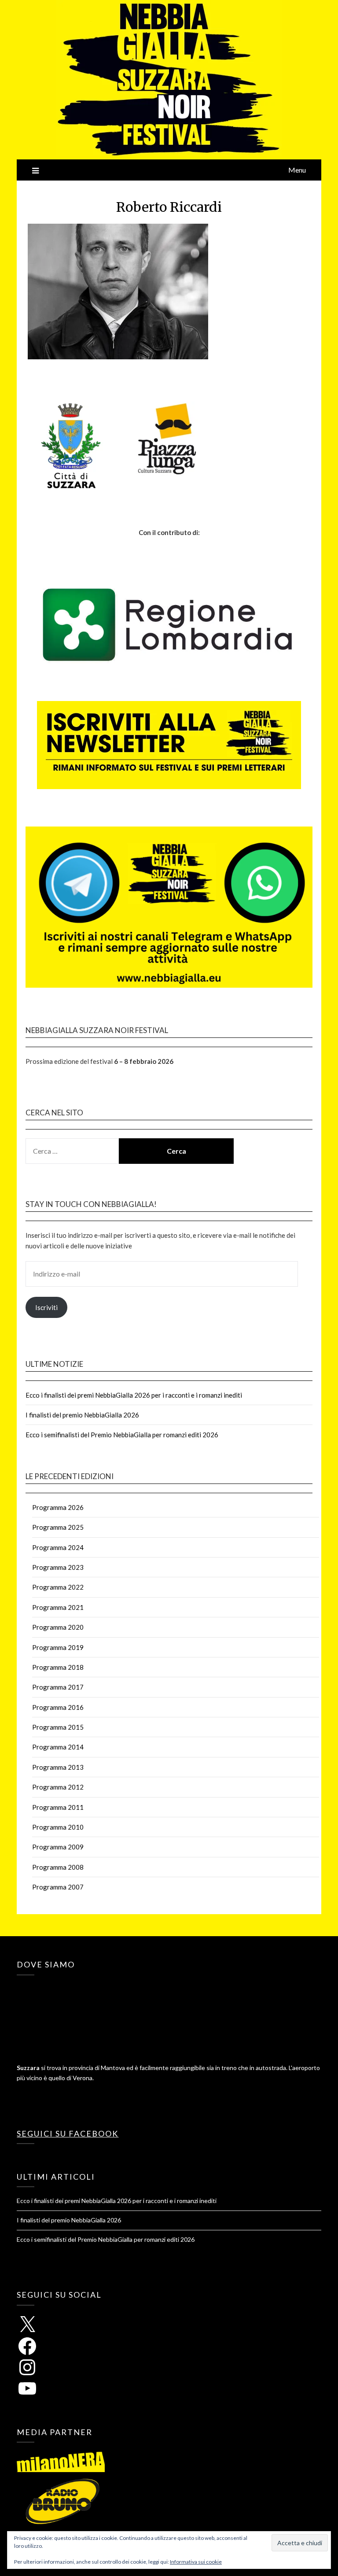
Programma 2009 (58, 1847)
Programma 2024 (58, 1547)
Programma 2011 (58, 1807)
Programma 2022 (58, 1587)
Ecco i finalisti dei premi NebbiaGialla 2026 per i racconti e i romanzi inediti (134, 1395)
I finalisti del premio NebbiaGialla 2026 (82, 1415)
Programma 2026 (58, 1507)
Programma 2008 (58, 1867)
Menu (297, 170)
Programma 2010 (58, 1827)
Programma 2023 (58, 1567)
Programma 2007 (58, 1887)
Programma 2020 (58, 1627)
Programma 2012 (58, 1787)
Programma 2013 (58, 1767)
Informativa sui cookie (196, 2562)
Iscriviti (46, 1307)
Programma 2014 (58, 1747)
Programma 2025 (58, 1527)
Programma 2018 (58, 1667)
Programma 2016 (58, 1707)
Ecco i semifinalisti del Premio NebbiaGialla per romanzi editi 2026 (122, 1435)
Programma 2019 (58, 1647)
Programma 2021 (58, 1607)
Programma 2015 (58, 1727)
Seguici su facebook (68, 2133)
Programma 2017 (58, 1687)
